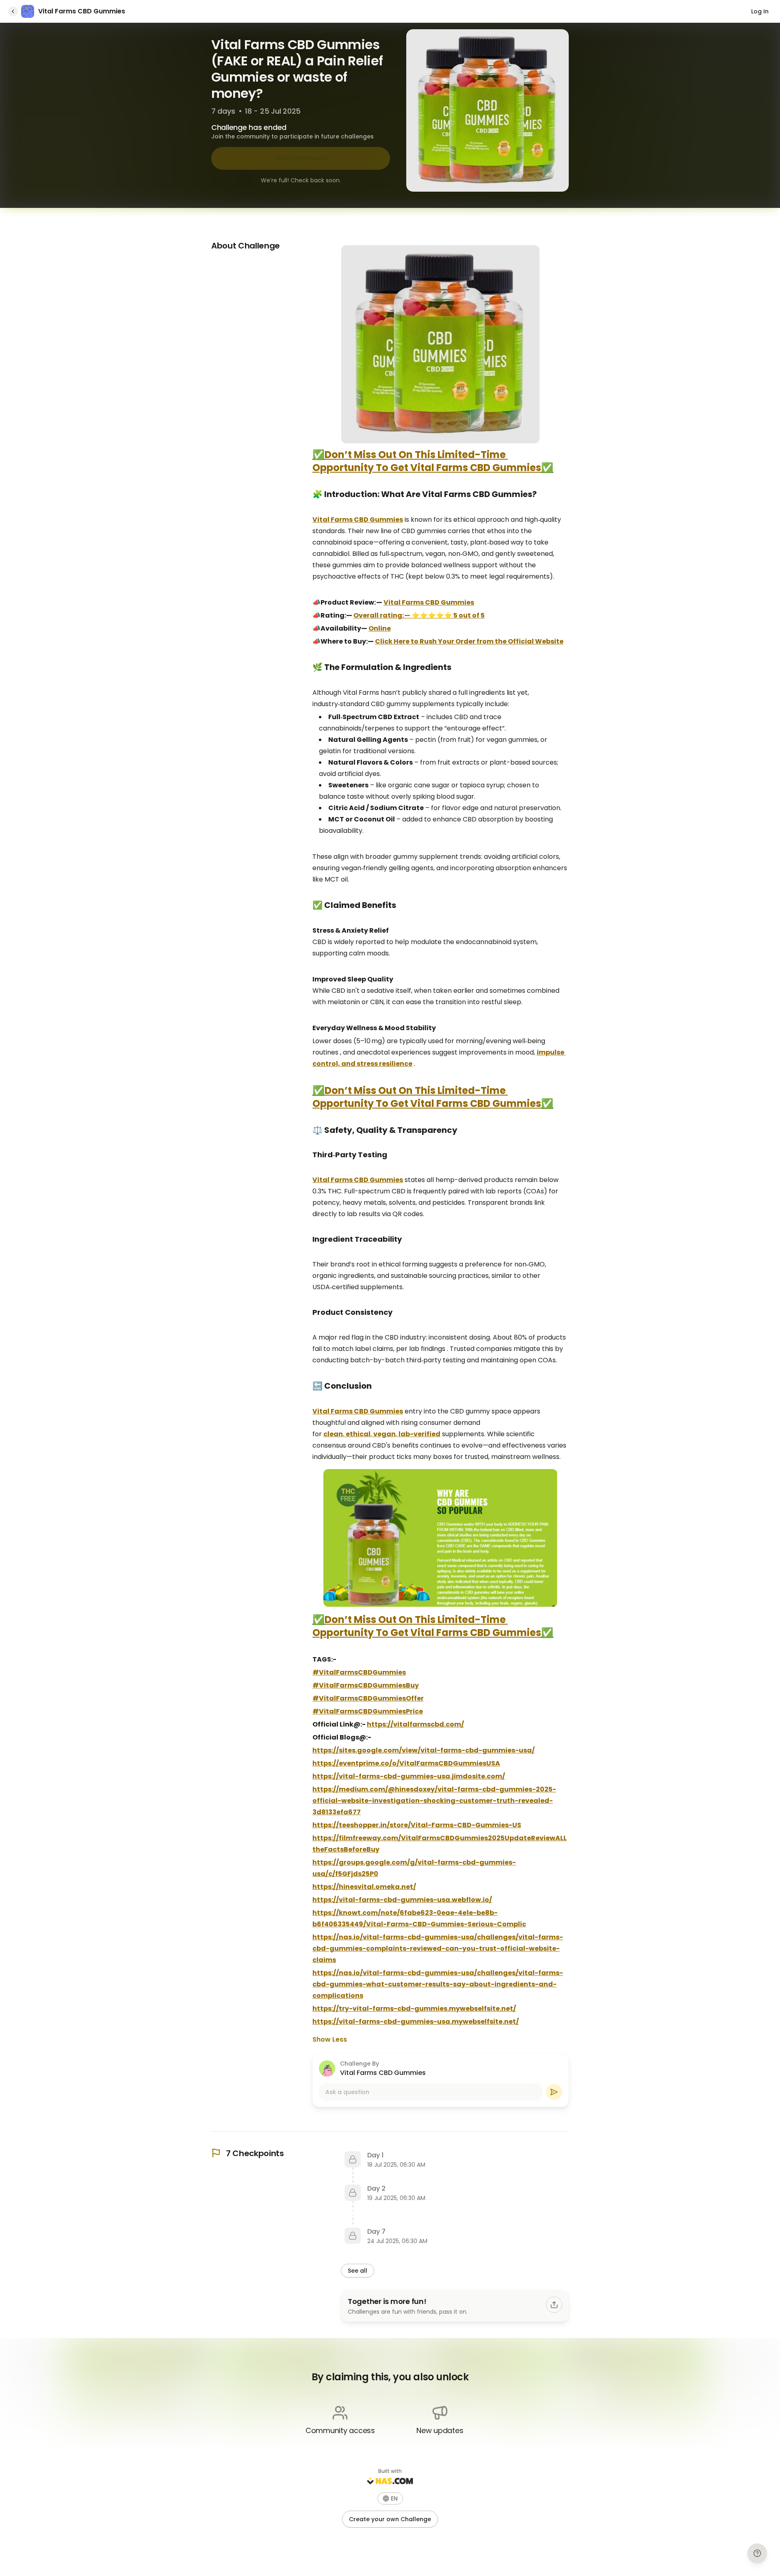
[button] (390, 2498)
